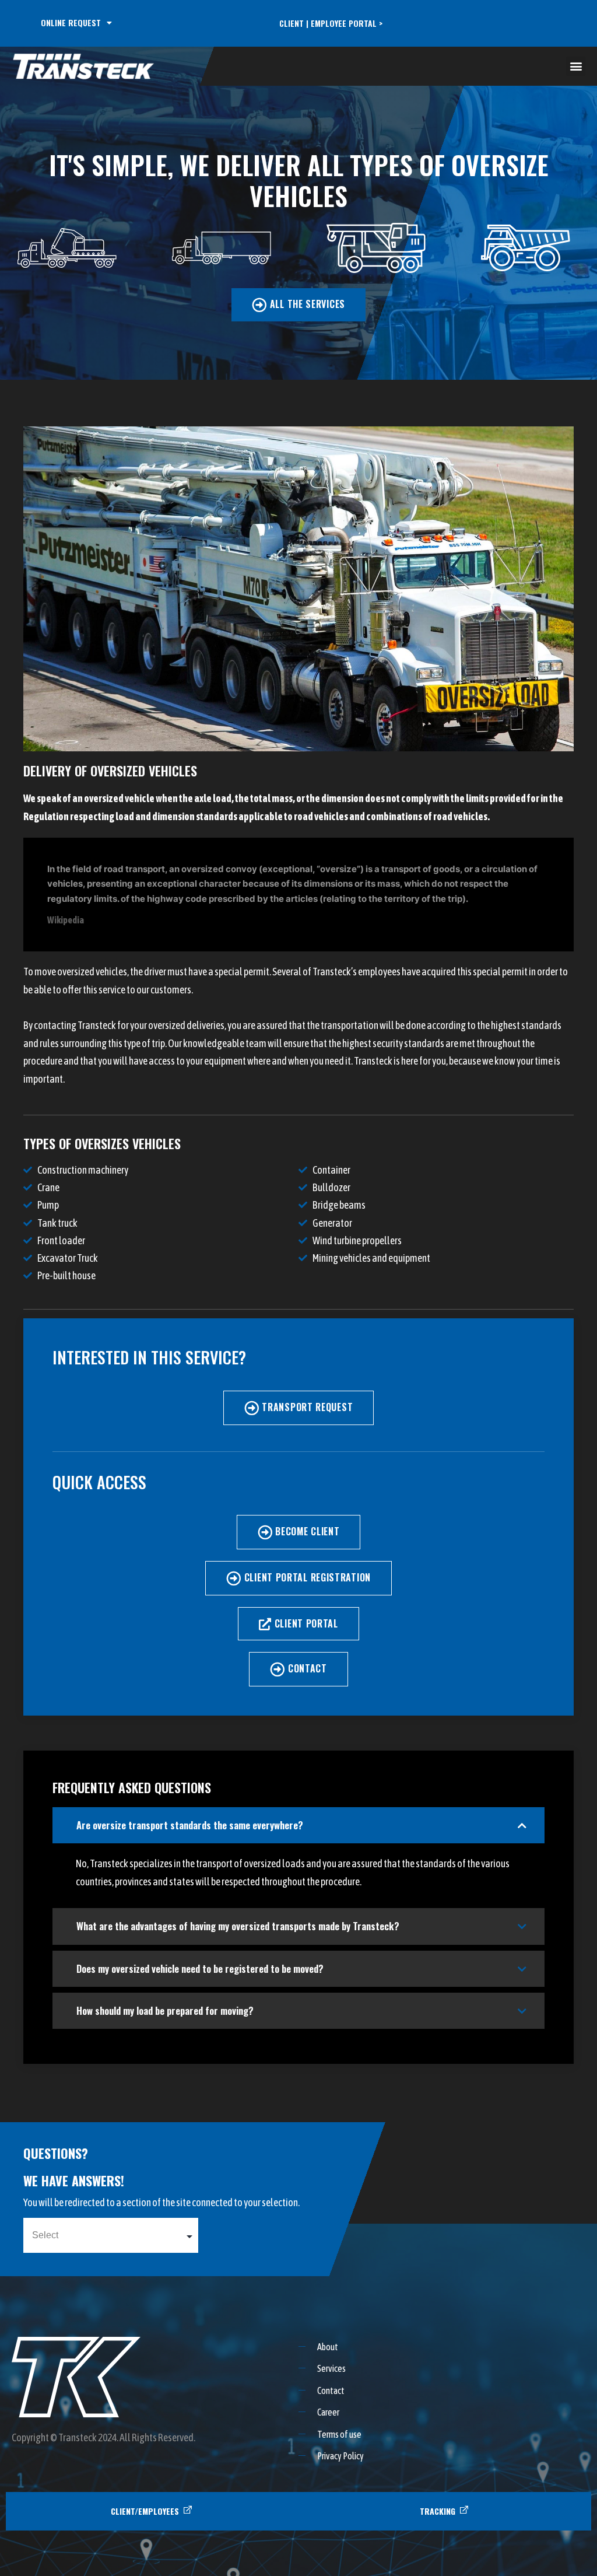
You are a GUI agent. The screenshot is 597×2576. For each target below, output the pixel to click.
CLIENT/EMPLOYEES (145, 2511)
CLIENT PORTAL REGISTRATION (308, 1577)
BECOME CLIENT (307, 1531)
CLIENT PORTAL (306, 1623)
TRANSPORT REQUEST (307, 1407)
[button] (576, 66)
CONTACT (308, 1668)
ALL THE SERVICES (308, 304)
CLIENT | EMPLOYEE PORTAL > (331, 24)
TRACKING (438, 2511)
